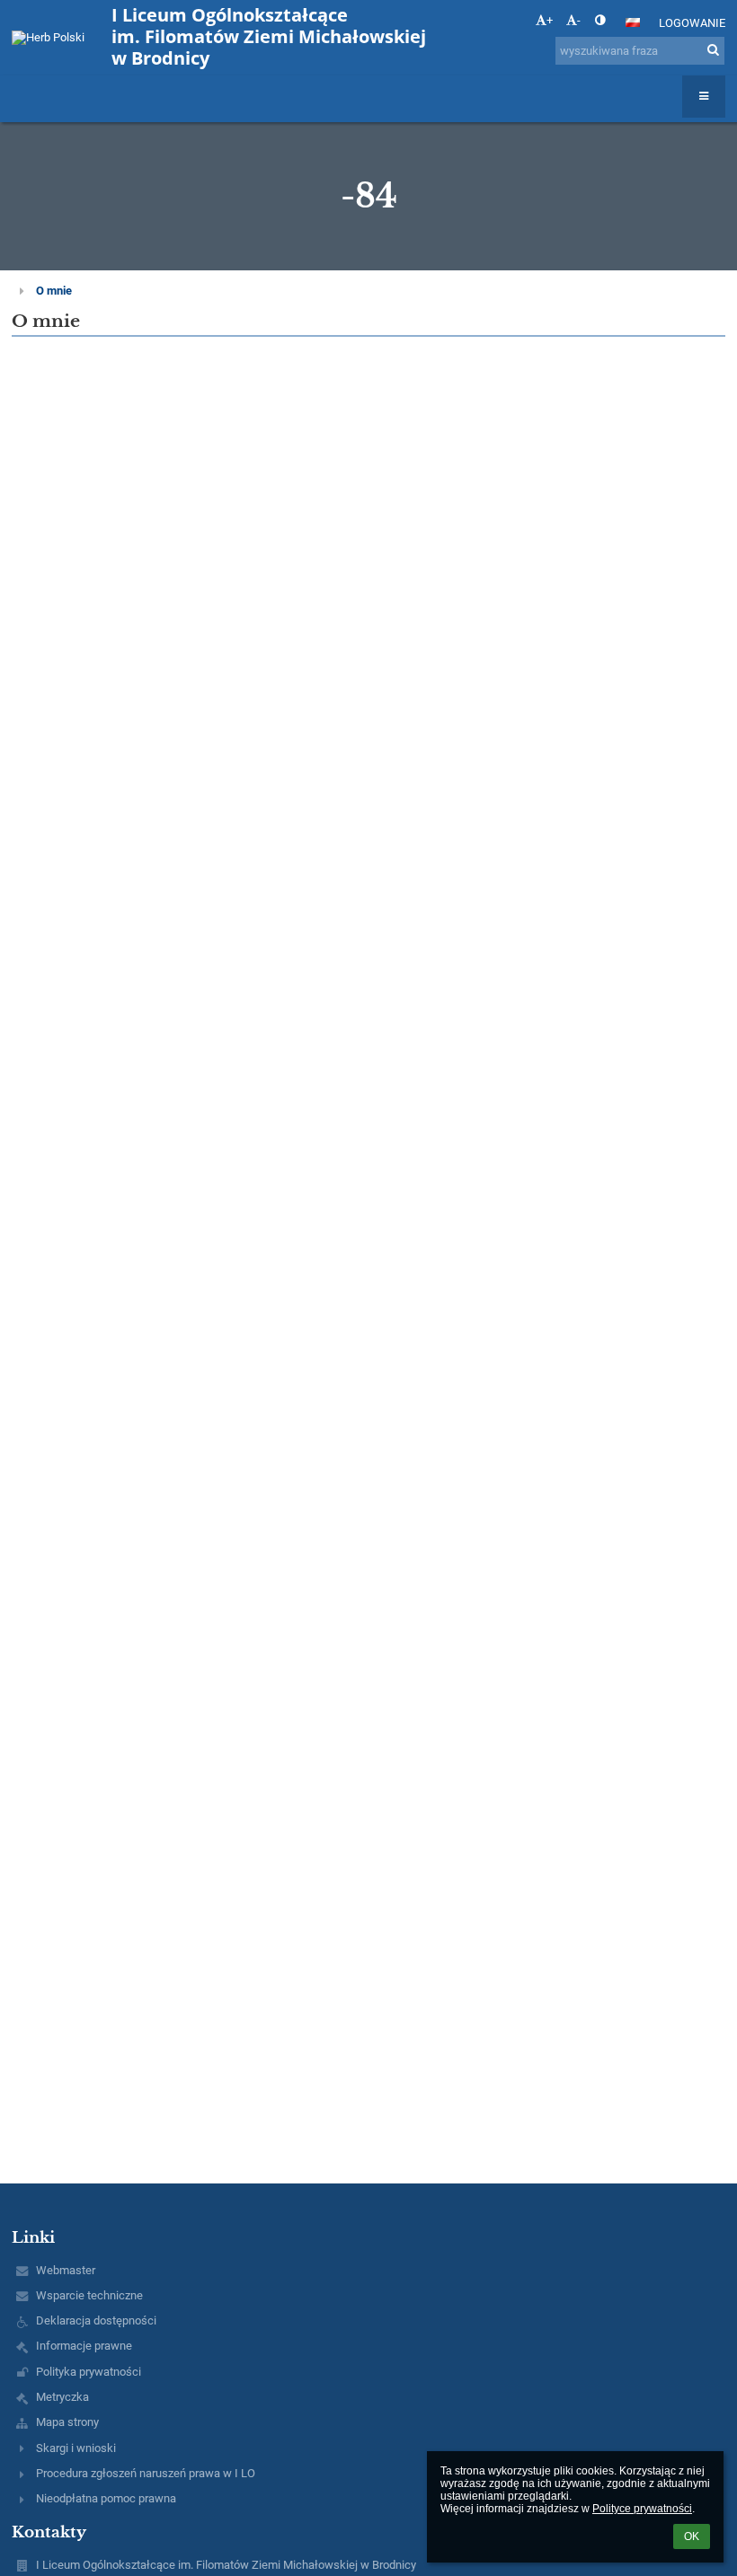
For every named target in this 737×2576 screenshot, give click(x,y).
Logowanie (692, 23)
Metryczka (62, 2397)
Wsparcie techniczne (89, 2295)
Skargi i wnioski (76, 2448)
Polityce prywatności (642, 2509)
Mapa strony (67, 2422)
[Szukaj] (713, 50)
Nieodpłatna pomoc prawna (106, 2498)
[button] (600, 20)
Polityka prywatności (89, 2372)
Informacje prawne (84, 2346)
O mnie (54, 291)
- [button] (579, 20)
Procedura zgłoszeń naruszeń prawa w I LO (146, 2473)
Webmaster (66, 2270)
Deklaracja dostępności (96, 2320)
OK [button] (692, 2536)
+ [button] (550, 20)
